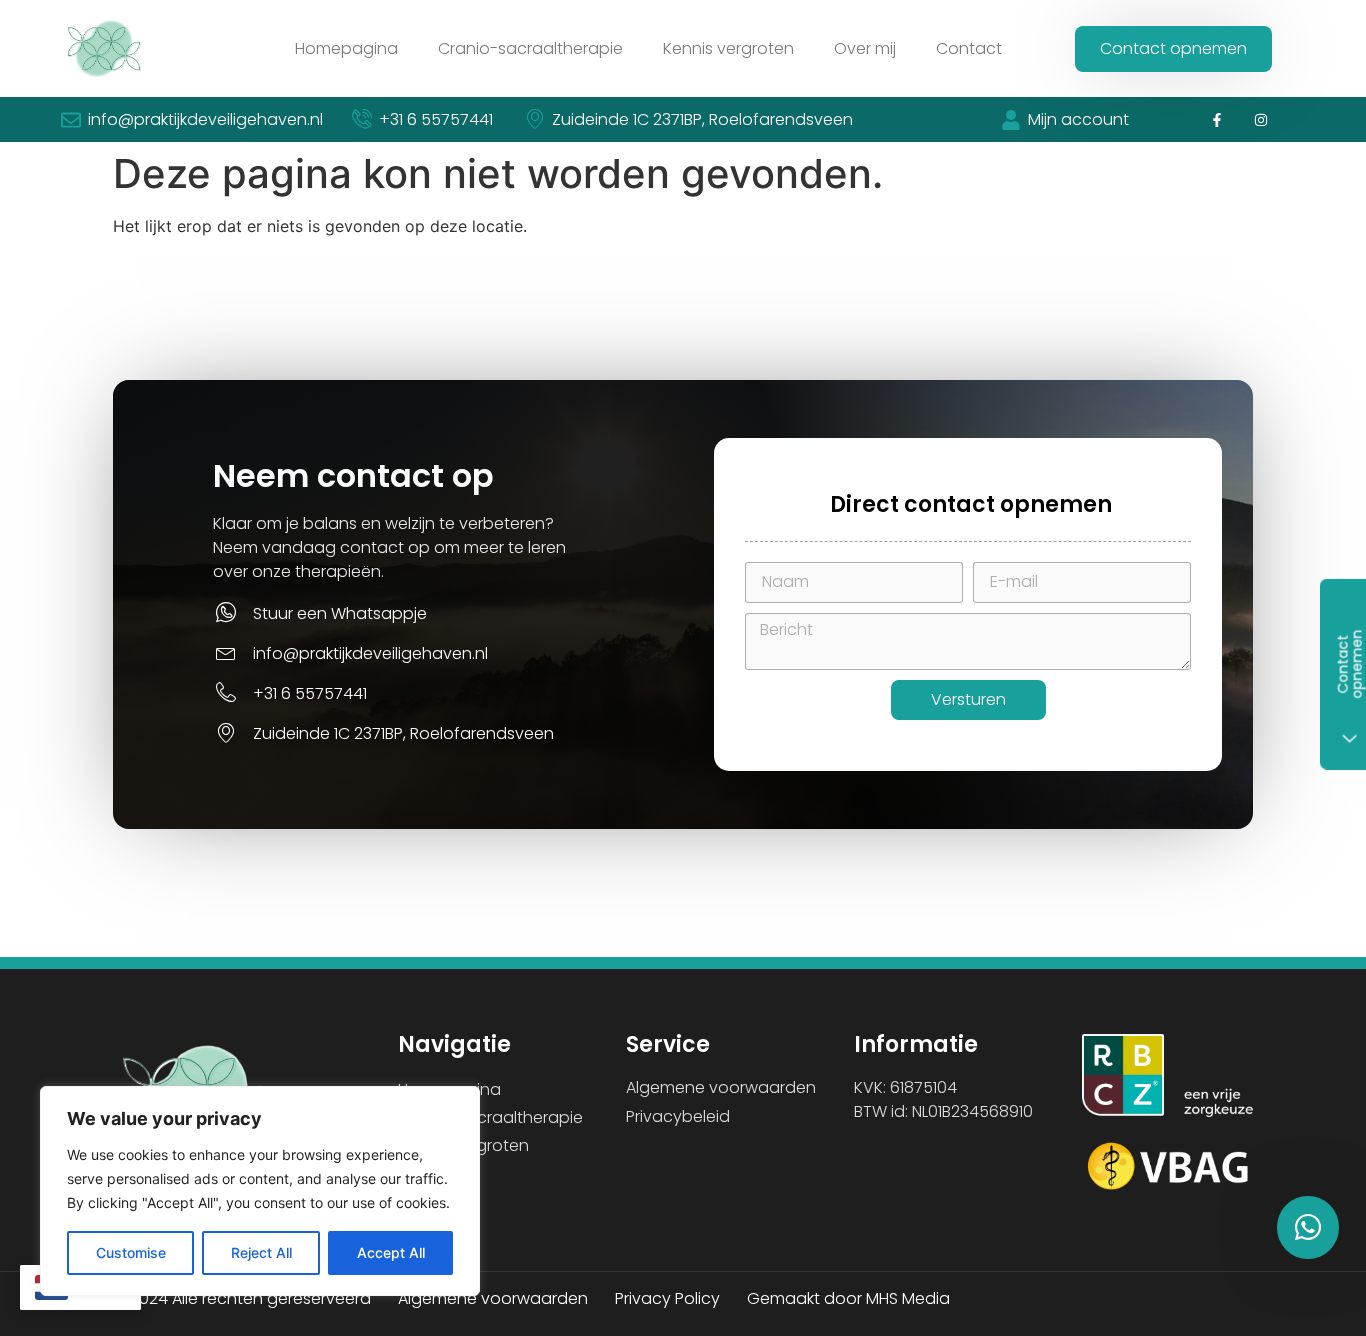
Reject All (261, 1252)
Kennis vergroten (728, 48)
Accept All (391, 1252)
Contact (969, 48)
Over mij (865, 48)
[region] (260, 1191)
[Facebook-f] (1216, 119)
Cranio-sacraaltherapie (530, 48)
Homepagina (346, 48)
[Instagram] (1261, 119)
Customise (131, 1252)
